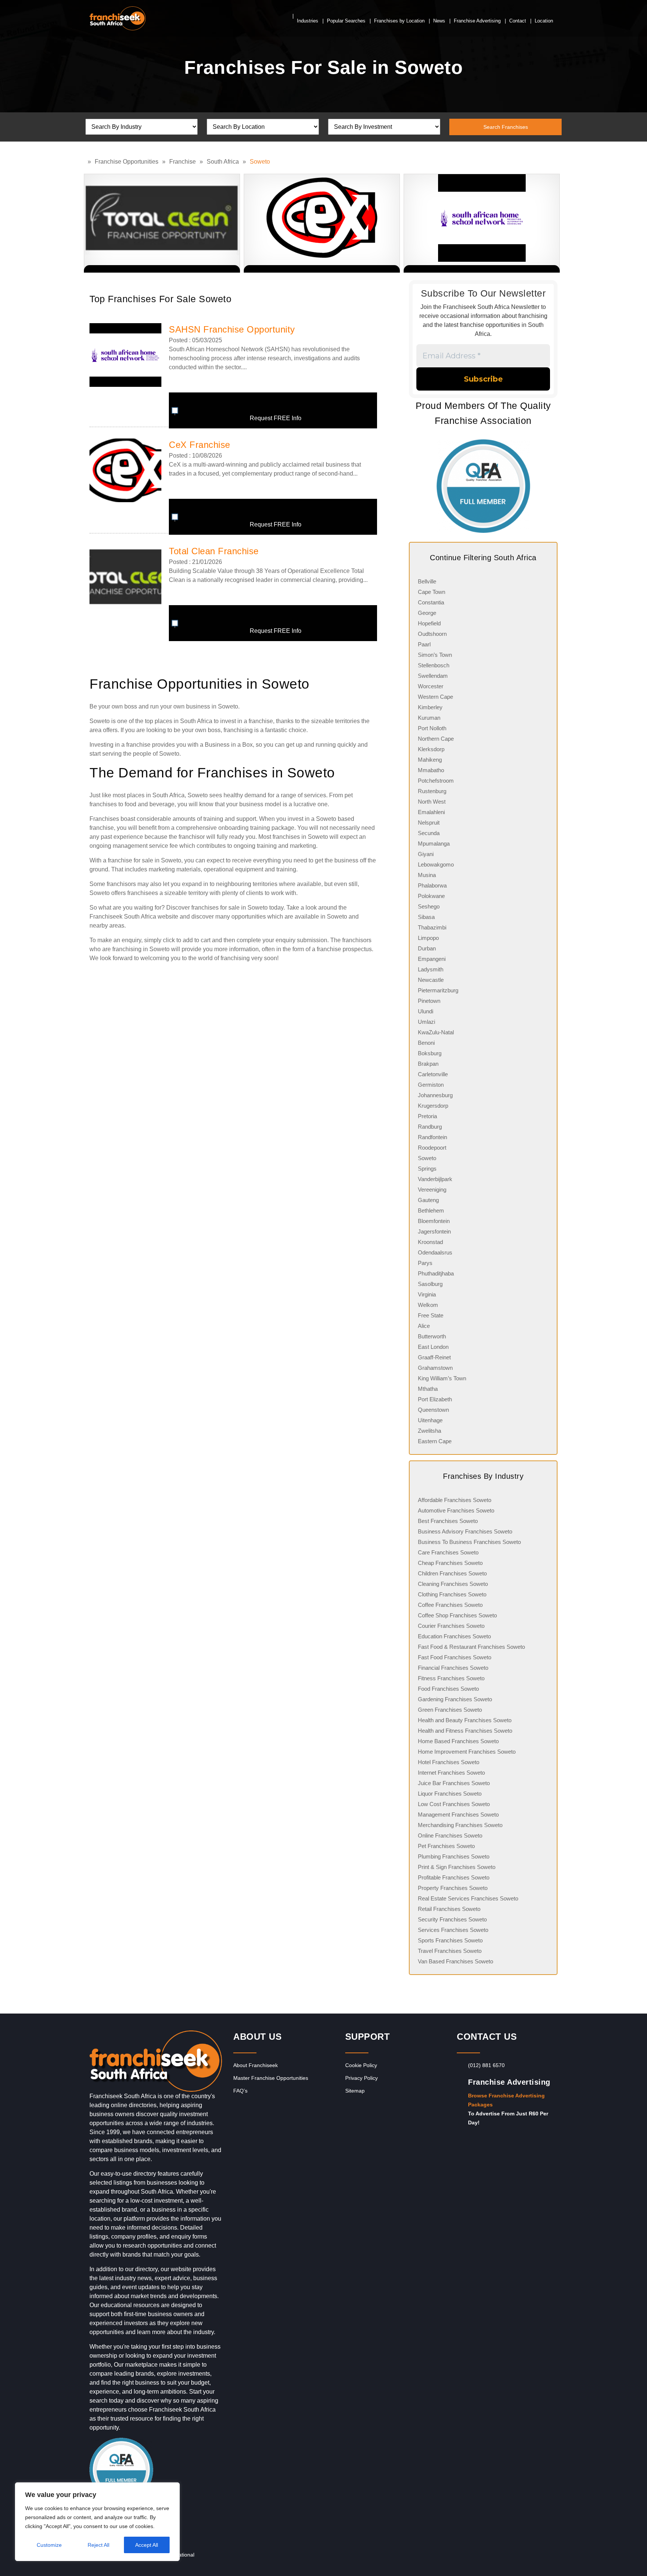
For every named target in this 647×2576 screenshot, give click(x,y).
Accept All (147, 2545)
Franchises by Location (399, 21)
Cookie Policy (361, 2065)
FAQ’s (240, 2091)
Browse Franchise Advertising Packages (506, 2100)
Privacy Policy (362, 2078)
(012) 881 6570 (486, 2065)
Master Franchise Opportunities (271, 2078)
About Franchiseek (256, 2065)
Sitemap (355, 2091)
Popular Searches (346, 21)
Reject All (98, 2545)
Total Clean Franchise (214, 551)
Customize (49, 2545)
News (439, 21)
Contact (518, 21)
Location (544, 21)
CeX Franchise (200, 445)
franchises (103, 804)
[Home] (86, 162)
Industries (308, 21)
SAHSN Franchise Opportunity (232, 329)
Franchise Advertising (477, 21)
